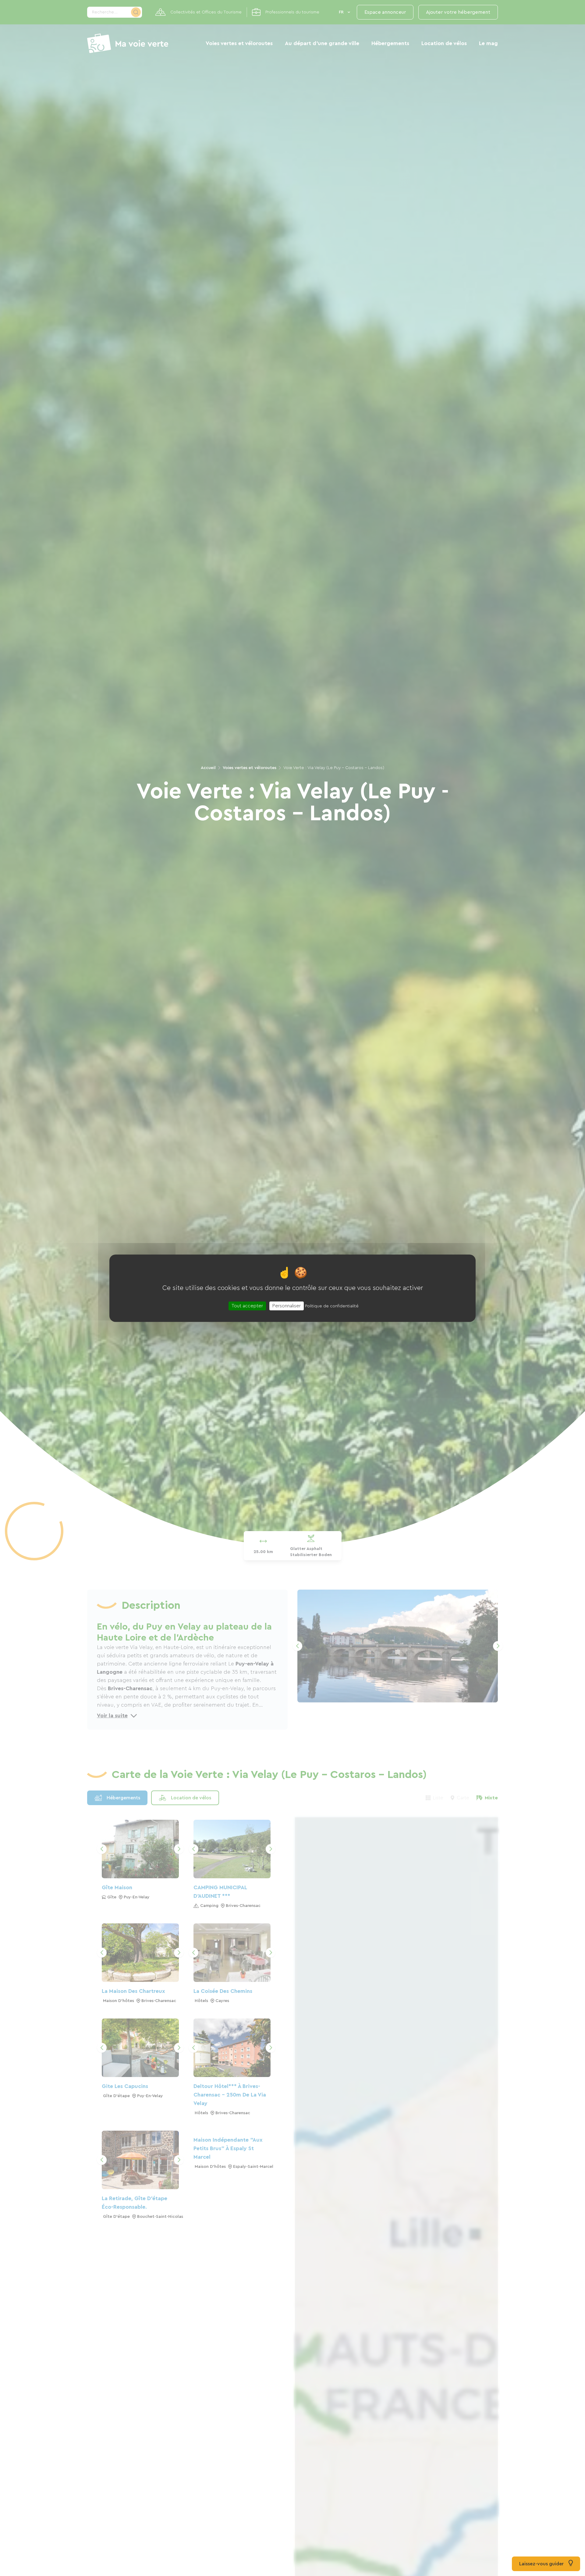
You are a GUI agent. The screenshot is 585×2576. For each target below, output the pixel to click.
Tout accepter (247, 1306)
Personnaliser (287, 1306)
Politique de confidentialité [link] (332, 1306)
